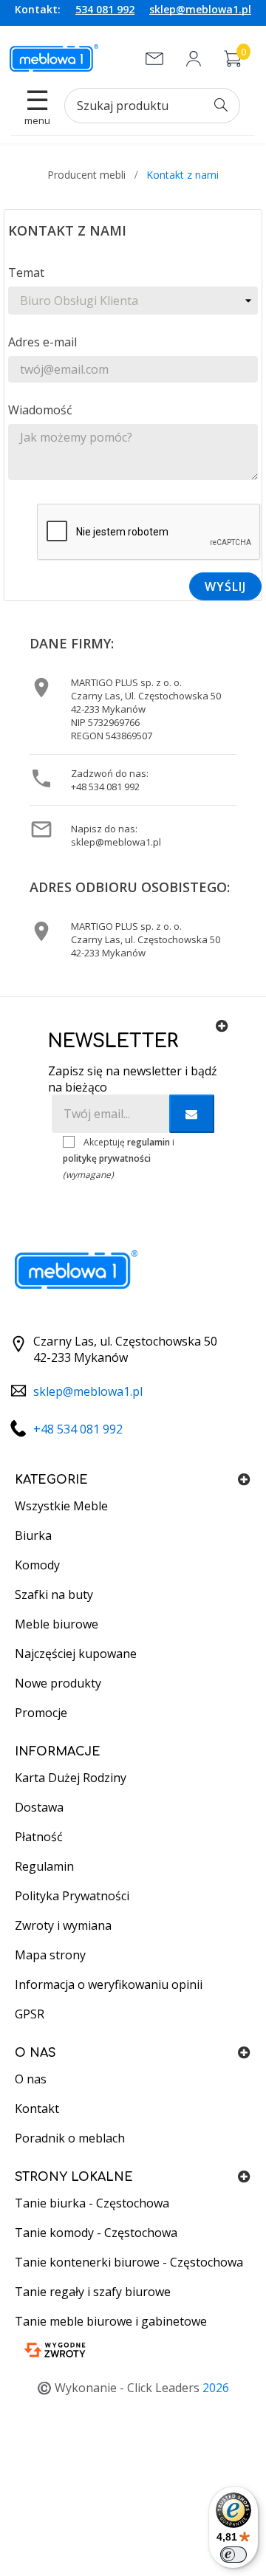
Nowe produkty (58, 1683)
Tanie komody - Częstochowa (96, 2233)
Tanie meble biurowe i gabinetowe (111, 2321)
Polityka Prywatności (72, 1896)
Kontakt (37, 2109)
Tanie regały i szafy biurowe (93, 2292)
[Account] (194, 59)
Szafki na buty (54, 1594)
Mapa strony (50, 1955)
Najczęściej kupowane (76, 1654)
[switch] (233, 2555)
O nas (31, 2079)
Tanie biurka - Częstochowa (92, 2203)
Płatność (39, 1837)
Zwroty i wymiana (63, 1925)
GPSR (30, 2014)
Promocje (41, 1713)
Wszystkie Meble (61, 1506)
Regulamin (44, 1866)
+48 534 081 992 (105, 787)
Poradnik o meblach (70, 2138)
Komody (37, 1565)
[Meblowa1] (54, 58)
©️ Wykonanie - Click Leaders (133, 2388)
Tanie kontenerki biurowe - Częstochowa (129, 2262)
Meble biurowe (57, 1624)
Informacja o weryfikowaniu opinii (109, 1984)
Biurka (33, 1535)
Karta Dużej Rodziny (71, 1778)
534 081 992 (105, 9)
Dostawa (39, 1807)
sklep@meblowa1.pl (200, 9)
